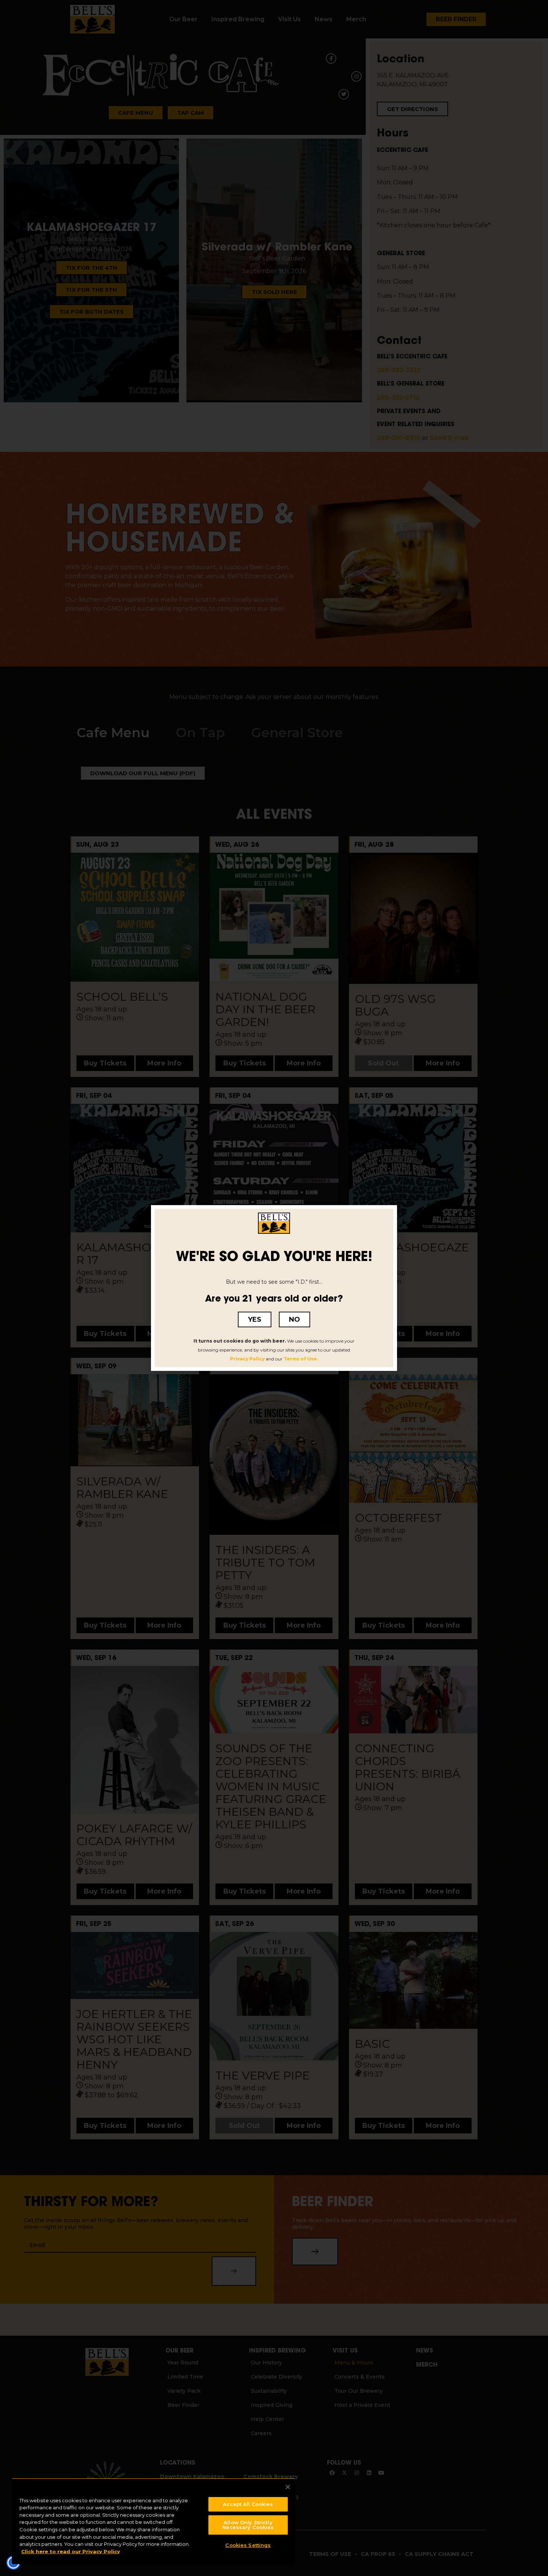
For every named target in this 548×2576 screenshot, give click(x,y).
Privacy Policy (247, 1359)
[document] (274, 1288)
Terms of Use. (301, 1359)
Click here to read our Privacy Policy (71, 2551)
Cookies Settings (248, 2545)
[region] (154, 2521)
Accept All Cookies (248, 2504)
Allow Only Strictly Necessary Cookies (248, 2525)
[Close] (288, 2487)
